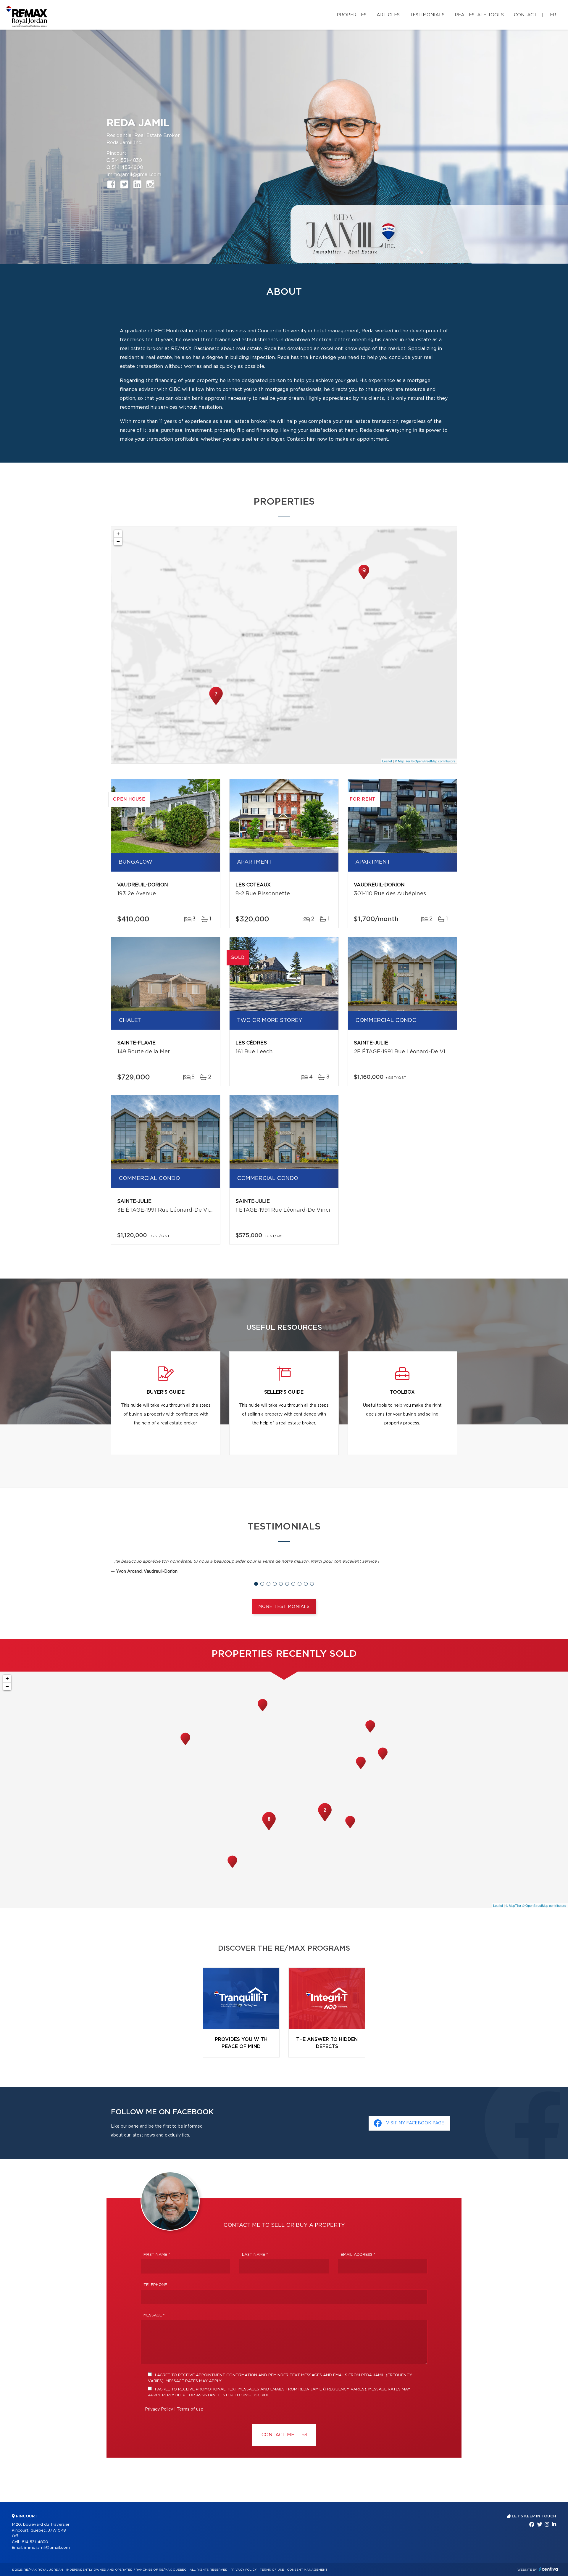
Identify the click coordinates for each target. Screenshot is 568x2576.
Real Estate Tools (479, 15)
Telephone (155, 2285)
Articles (388, 15)
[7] (216, 704)
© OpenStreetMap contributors (433, 761)
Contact (525, 15)
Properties (352, 15)
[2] (325, 1820)
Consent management (307, 2570)
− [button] (118, 541)
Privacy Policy (159, 2409)
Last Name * (255, 2255)
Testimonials (427, 15)
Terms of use (190, 2409)
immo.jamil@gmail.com (134, 175)
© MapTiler (402, 761)
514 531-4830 (127, 160)
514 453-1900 (128, 168)
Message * (154, 2315)
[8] (269, 1829)
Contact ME (279, 2435)
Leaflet (387, 761)
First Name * (157, 2255)
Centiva (548, 2569)
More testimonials (284, 1607)
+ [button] (118, 534)
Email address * (358, 2255)
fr (553, 15)
